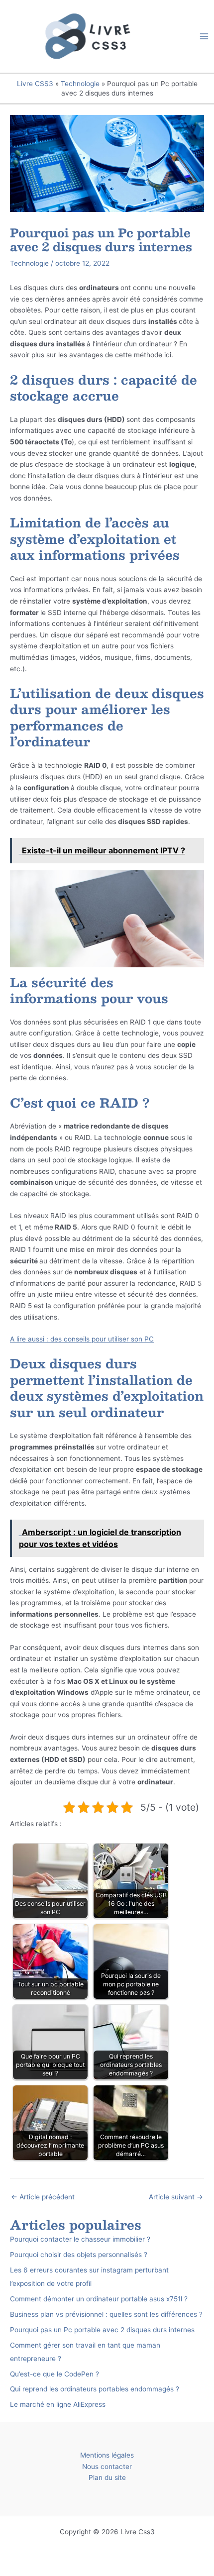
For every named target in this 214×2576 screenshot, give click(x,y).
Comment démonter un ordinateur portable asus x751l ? (99, 2299)
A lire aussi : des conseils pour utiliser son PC (82, 1339)
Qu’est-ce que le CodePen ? (54, 2374)
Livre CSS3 (35, 84)
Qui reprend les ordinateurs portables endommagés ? (95, 2389)
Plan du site (107, 2477)
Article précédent (43, 2197)
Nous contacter (107, 2467)
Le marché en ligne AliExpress (58, 2404)
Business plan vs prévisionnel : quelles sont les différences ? (106, 2314)
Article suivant (176, 2197)
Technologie (80, 84)
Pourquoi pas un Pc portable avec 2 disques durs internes (102, 2330)
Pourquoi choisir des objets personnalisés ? (79, 2255)
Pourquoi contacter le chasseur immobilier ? (80, 2239)
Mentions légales (107, 2455)
